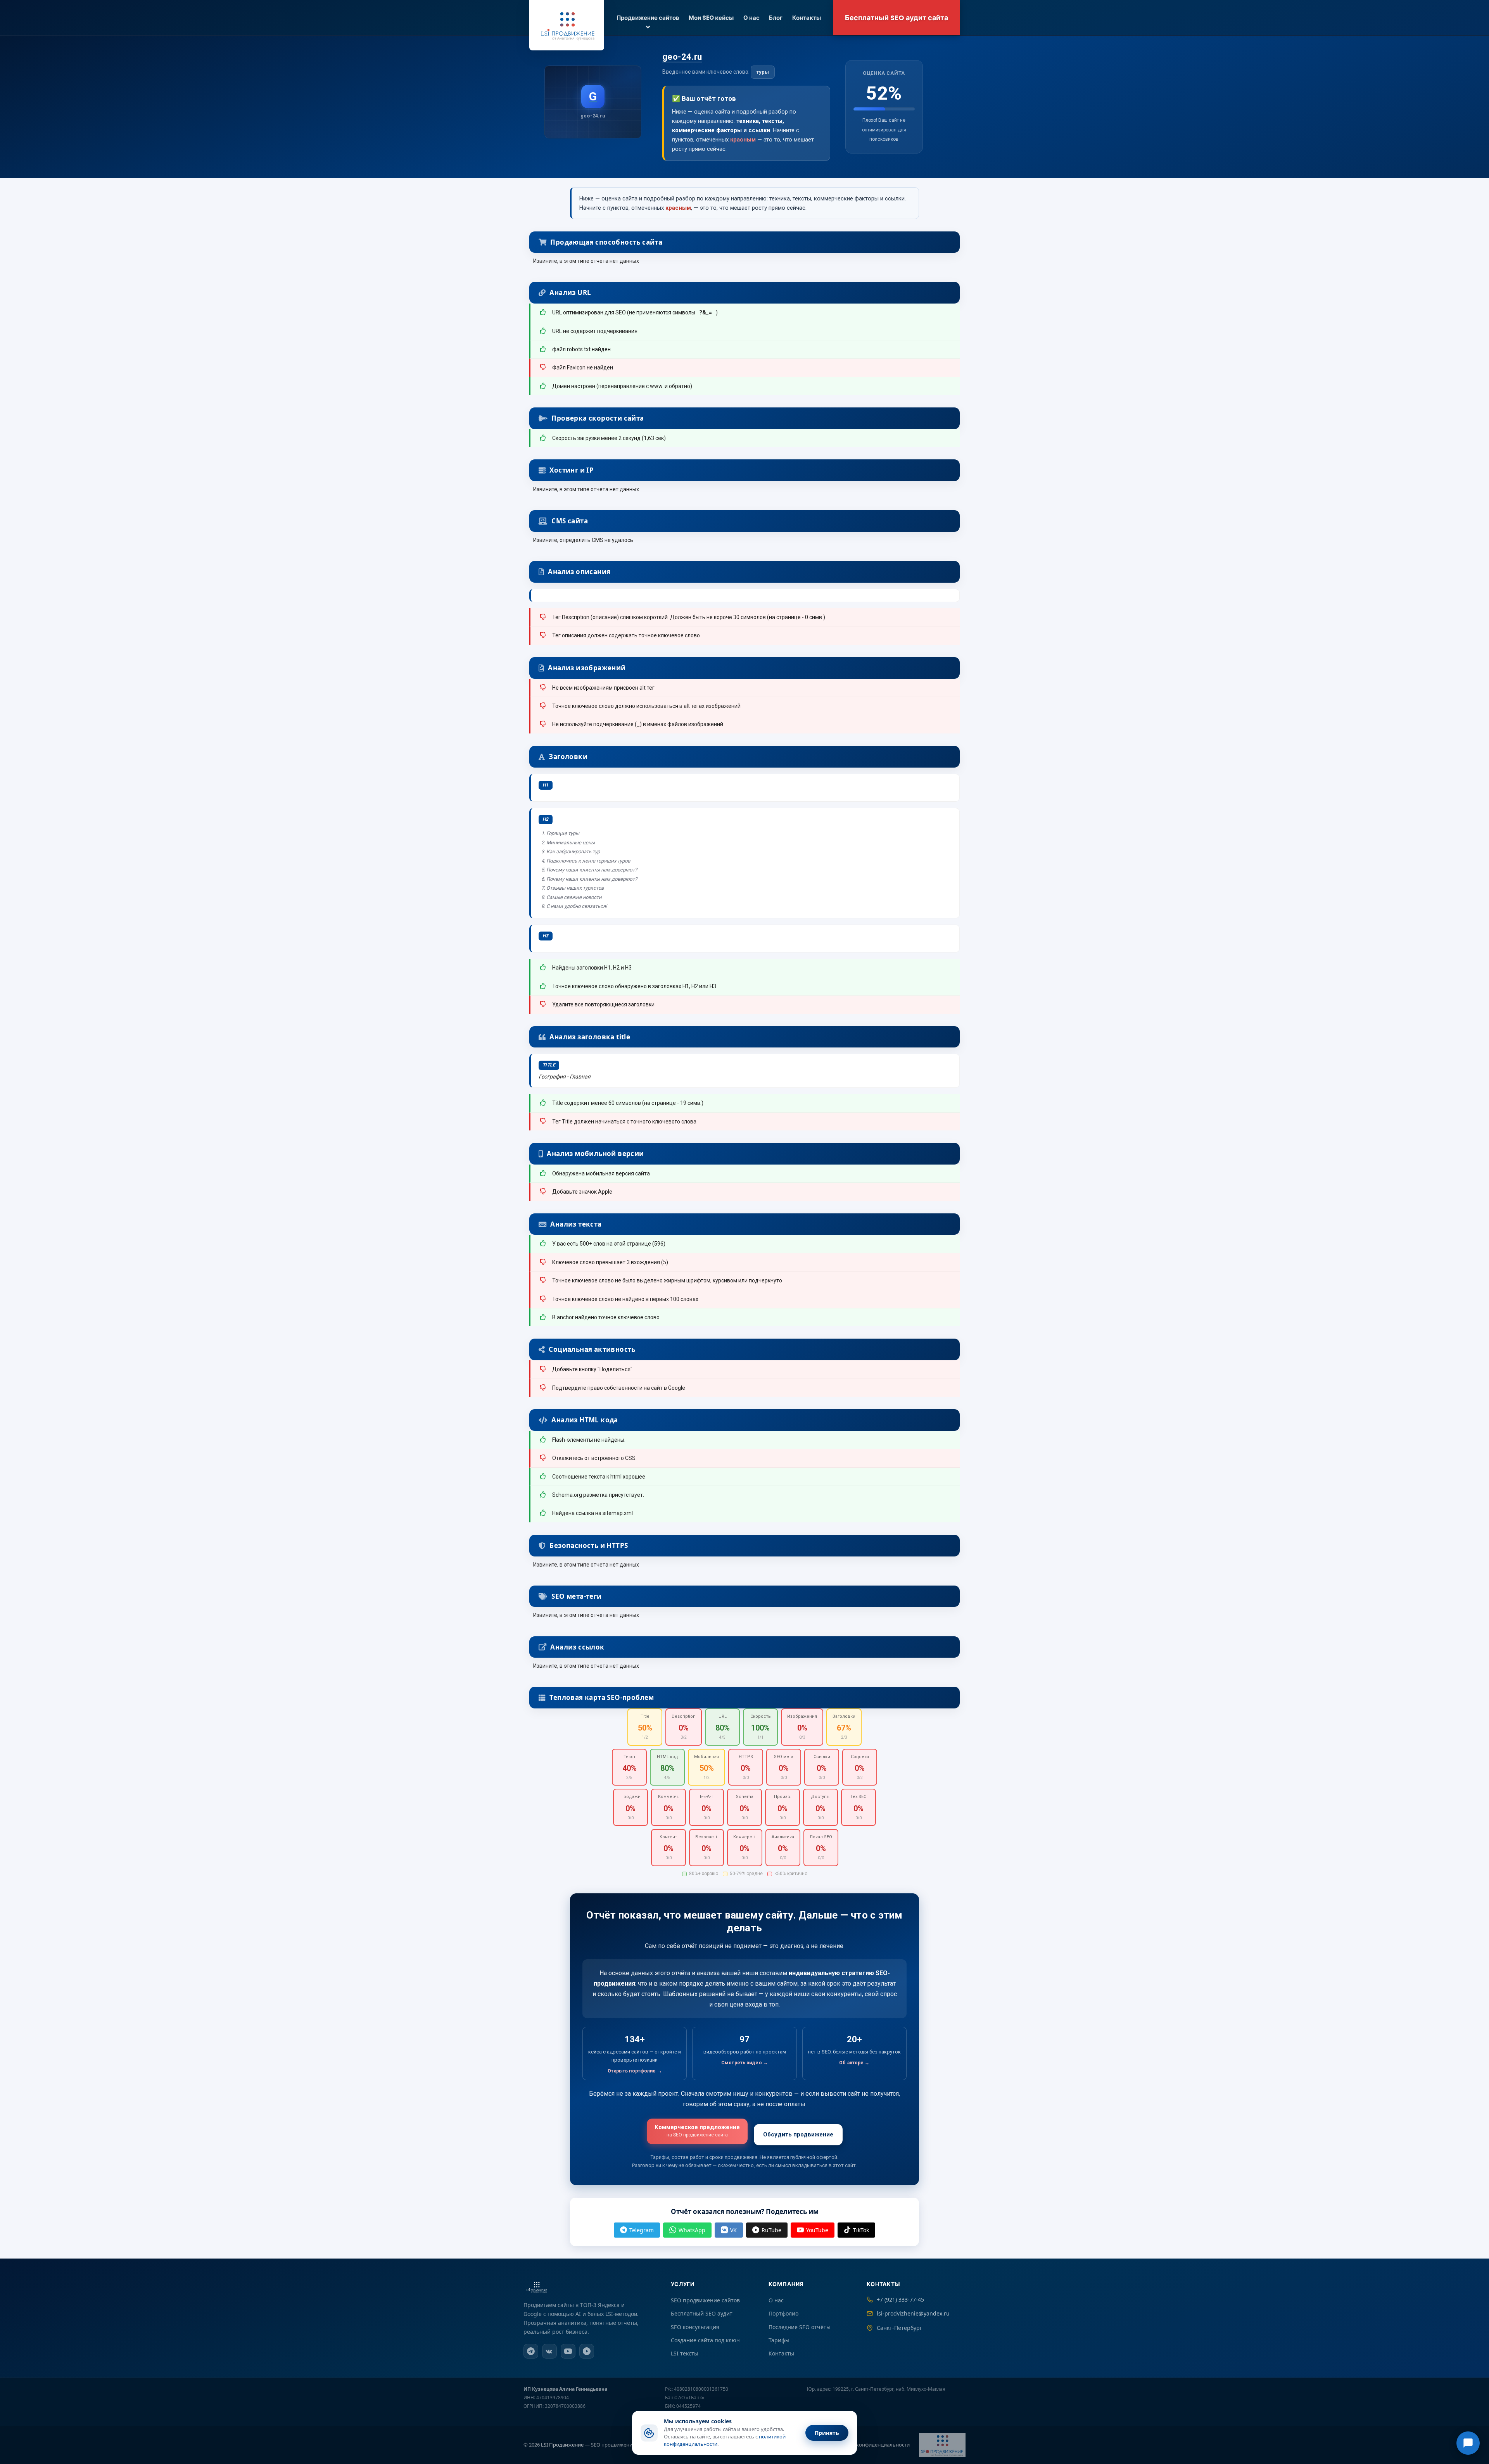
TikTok (861, 2230)
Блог (776, 18)
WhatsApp (692, 2230)
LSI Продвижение (562, 2445)
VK (733, 2230)
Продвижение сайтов (648, 18)
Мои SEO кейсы (711, 18)
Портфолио (783, 2313)
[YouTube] (568, 2351)
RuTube (771, 2230)
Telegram (642, 2230)
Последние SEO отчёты (800, 2327)
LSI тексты (685, 2353)
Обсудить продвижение (798, 2134)
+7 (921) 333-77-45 (900, 2299)
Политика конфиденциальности (870, 2445)
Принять (827, 2433)
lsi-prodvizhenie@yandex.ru (913, 2313)
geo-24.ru (682, 57)
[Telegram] (531, 2351)
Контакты (807, 18)
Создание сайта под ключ (705, 2340)
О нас (751, 18)
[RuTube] (587, 2351)
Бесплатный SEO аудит (702, 2313)
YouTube (817, 2230)
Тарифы (779, 2340)
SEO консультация (695, 2327)
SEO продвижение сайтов (705, 2300)
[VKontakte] (549, 2351)
